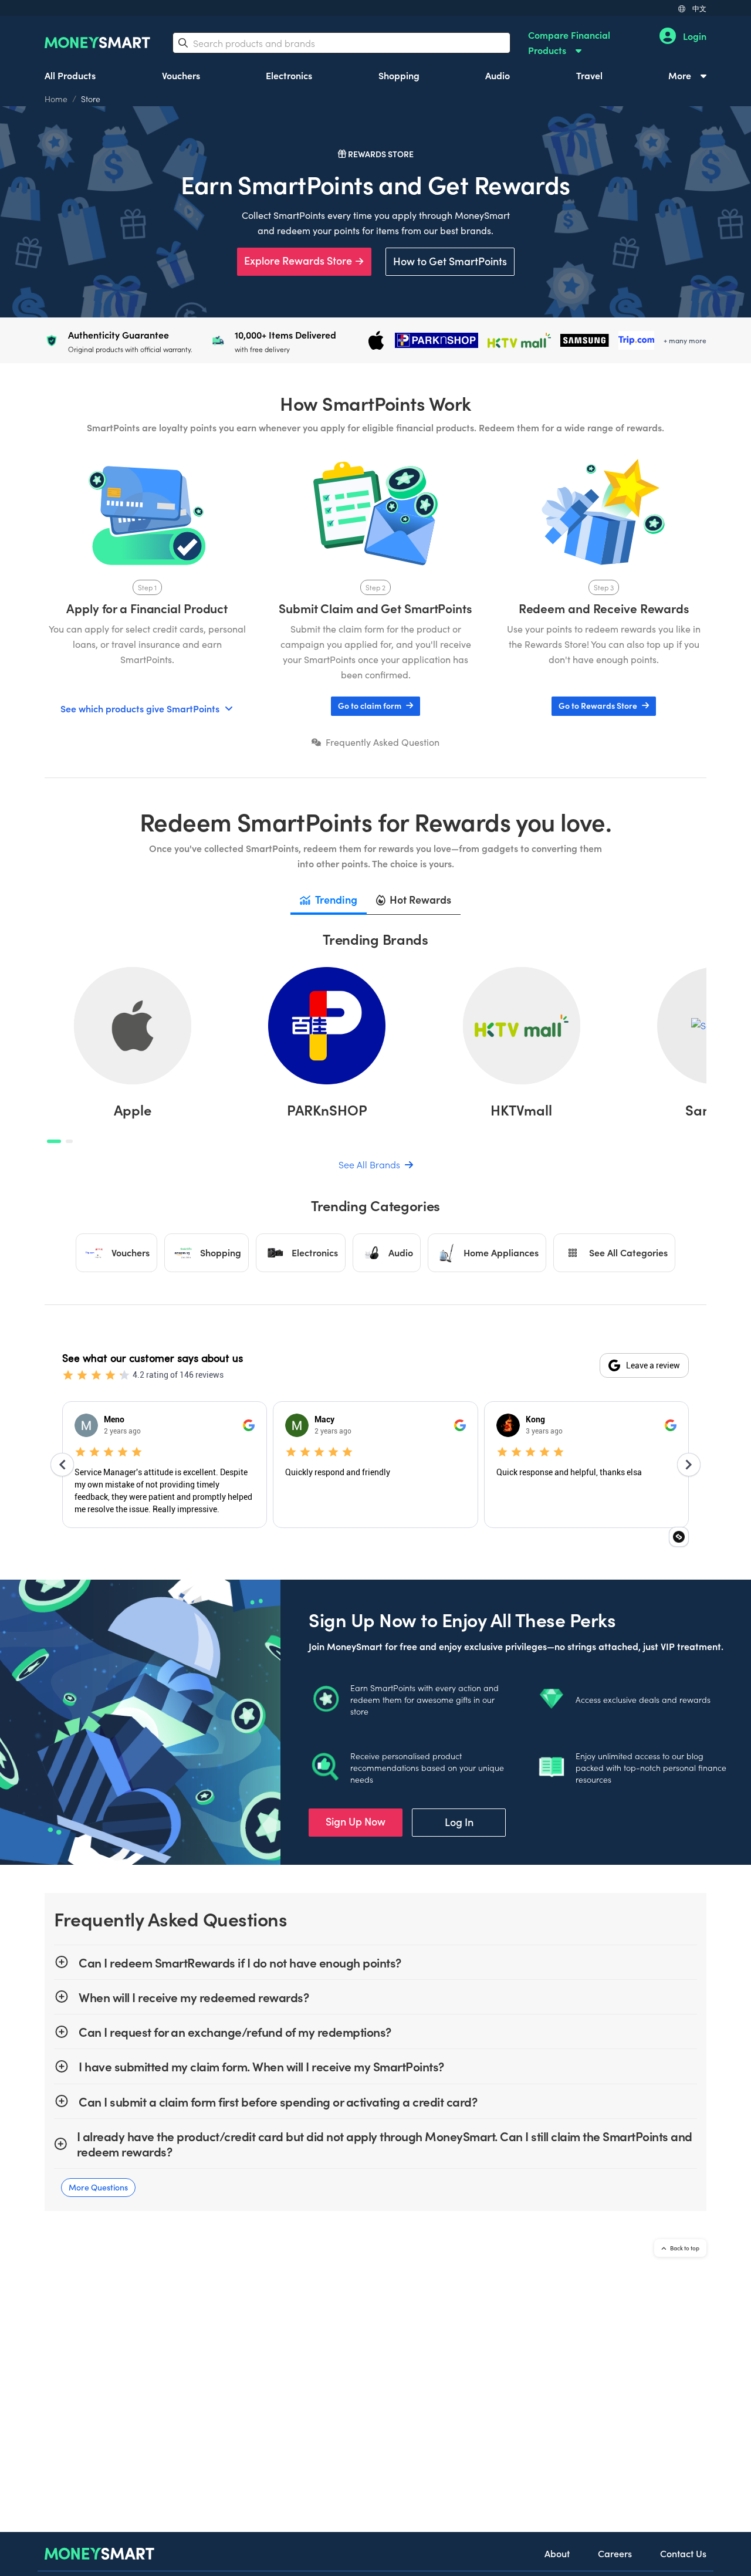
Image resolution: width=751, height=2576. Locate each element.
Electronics (289, 75)
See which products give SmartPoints (140, 708)
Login (695, 36)
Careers (615, 2553)
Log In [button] (459, 1822)
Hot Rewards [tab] (420, 899)
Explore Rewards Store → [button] (304, 260)
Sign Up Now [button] (356, 1821)
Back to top (684, 2248)
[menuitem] (583, 43)
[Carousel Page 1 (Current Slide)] (54, 1141)
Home (56, 99)
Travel (589, 75)
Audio (498, 75)
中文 (699, 8)
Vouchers (181, 75)
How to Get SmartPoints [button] (450, 261)
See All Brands (371, 1164)
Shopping (399, 75)
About (557, 2553)
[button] (375, 706)
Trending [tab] (336, 899)
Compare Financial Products (569, 42)
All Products (70, 75)
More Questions (98, 2187)
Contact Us (683, 2553)
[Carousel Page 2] (69, 1141)
